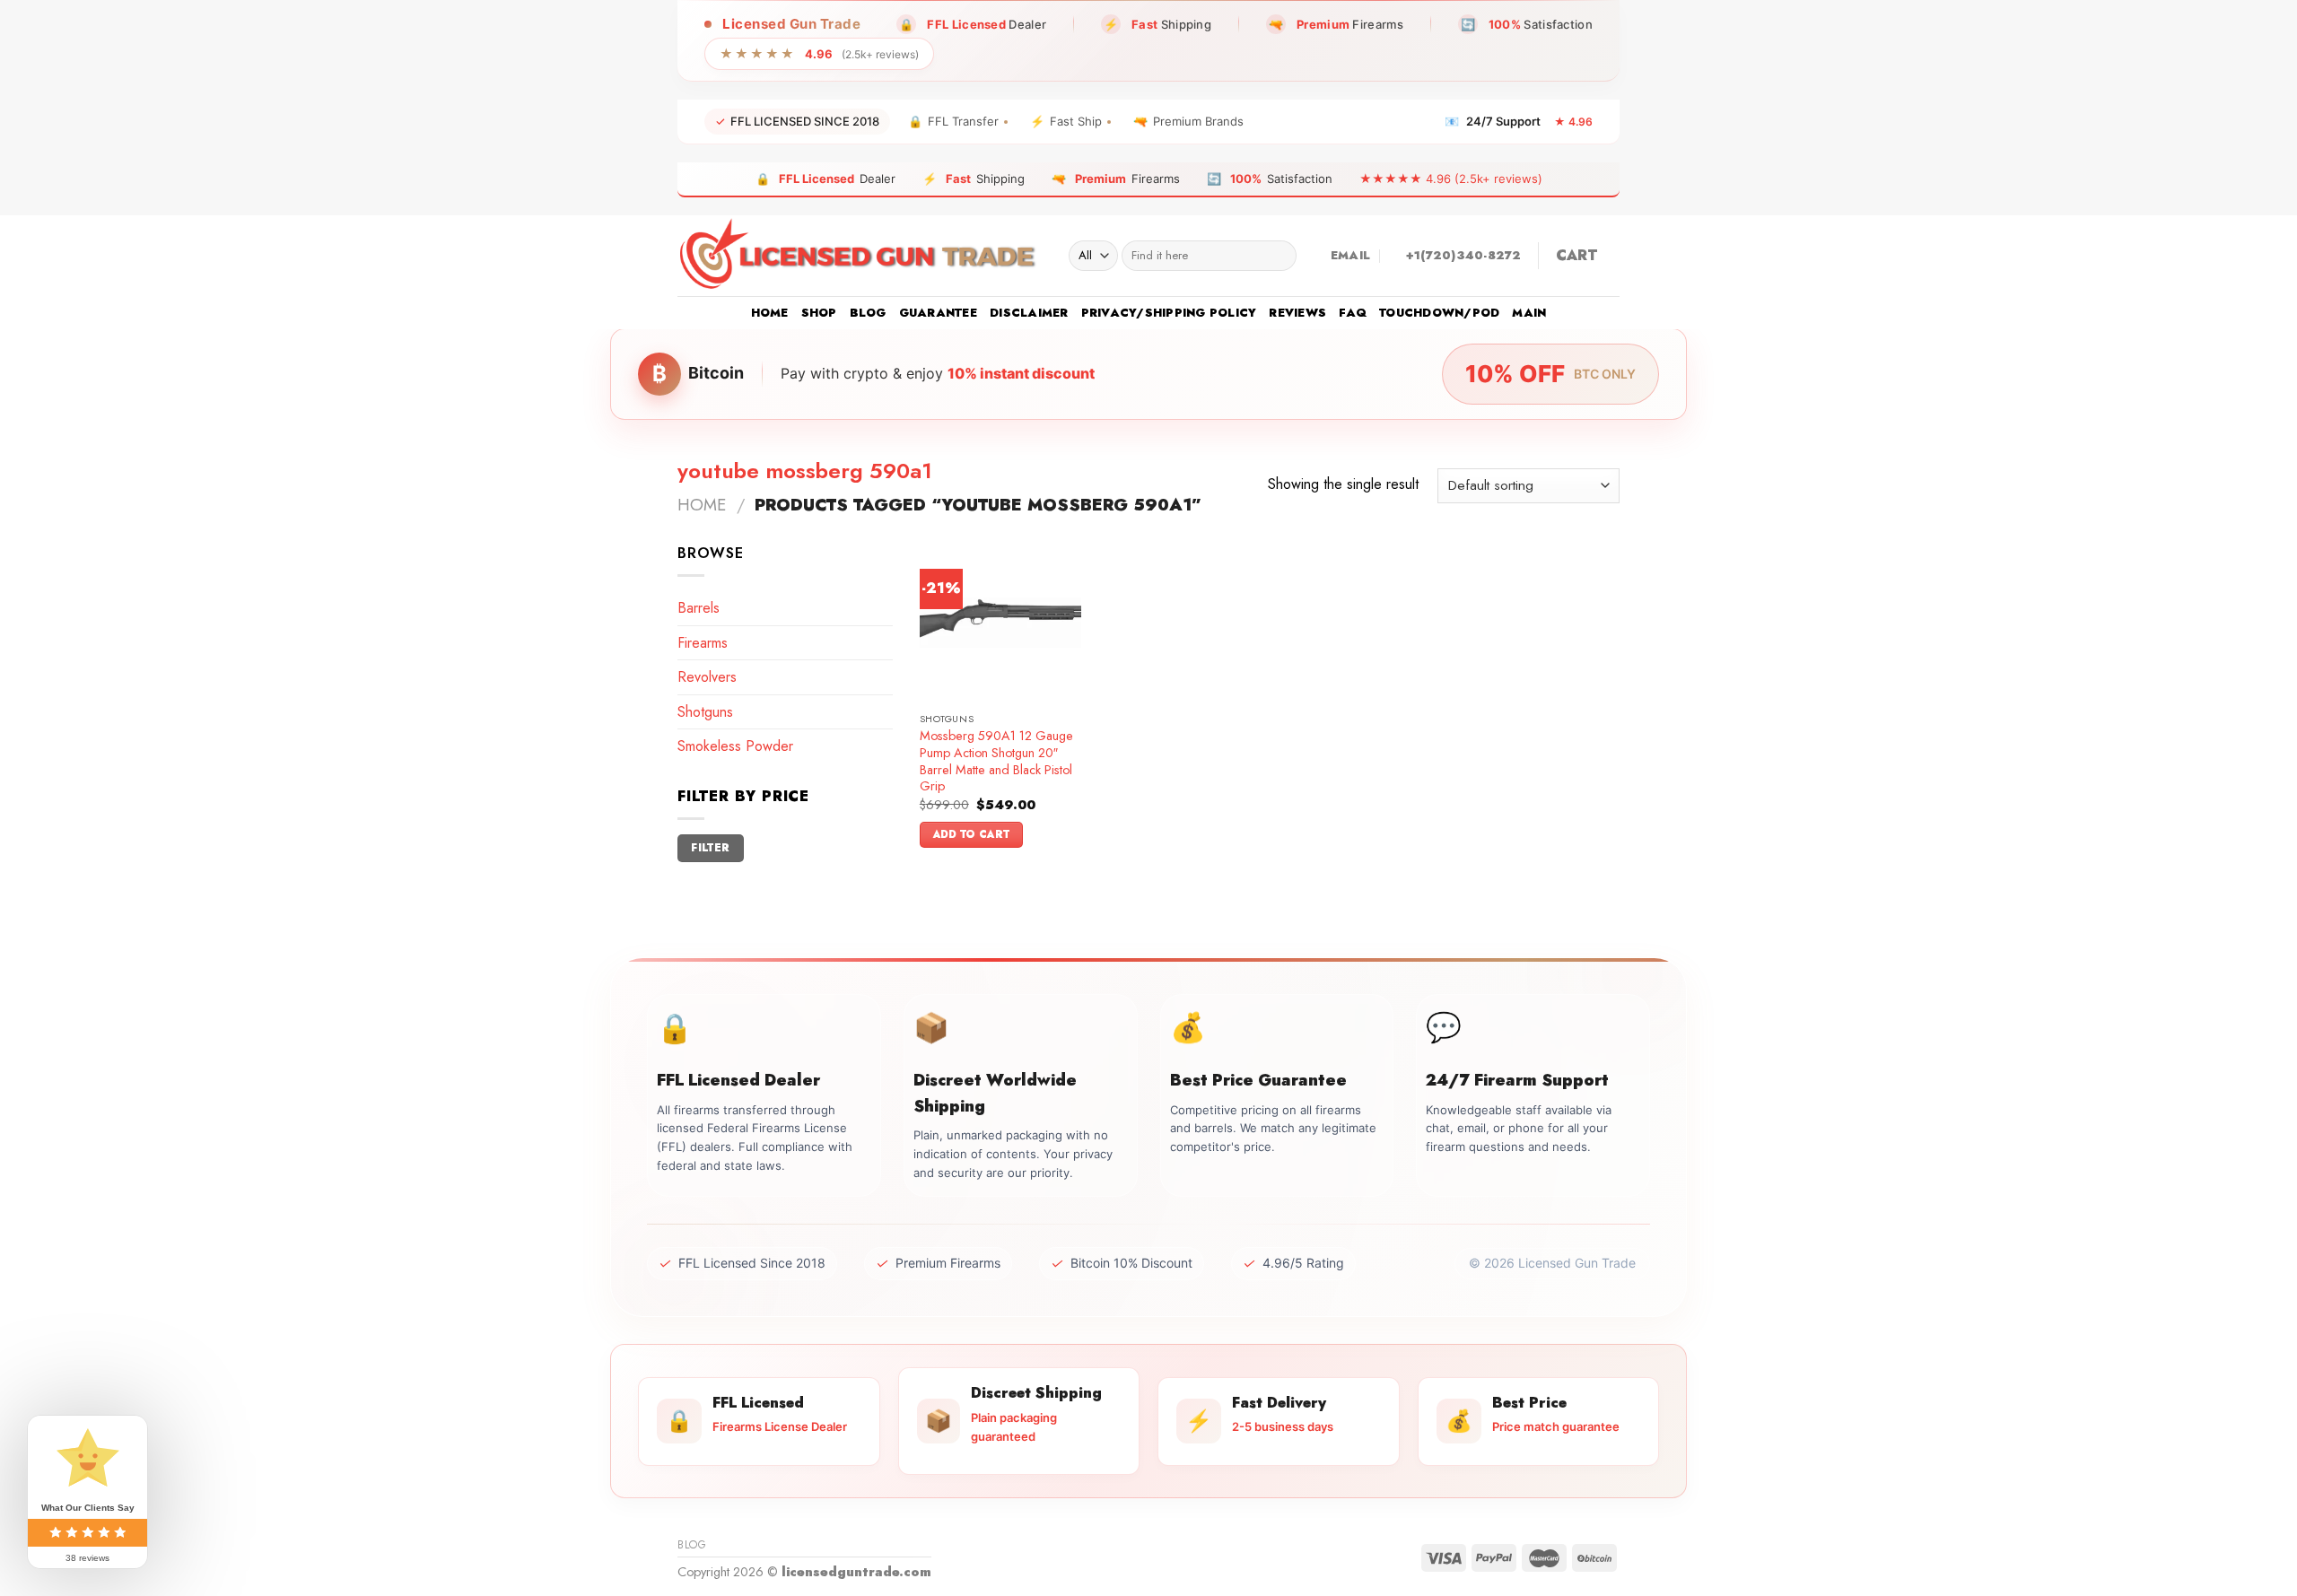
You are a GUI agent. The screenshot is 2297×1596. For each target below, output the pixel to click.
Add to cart (972, 834)
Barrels (699, 608)
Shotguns (705, 712)
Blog (868, 313)
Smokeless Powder (735, 746)
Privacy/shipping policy (1169, 313)
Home (770, 313)
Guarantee (938, 313)
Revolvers (707, 677)
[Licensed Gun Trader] (860, 256)
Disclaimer (1029, 313)
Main (1529, 313)
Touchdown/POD (1439, 313)
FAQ (1353, 313)
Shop (819, 313)
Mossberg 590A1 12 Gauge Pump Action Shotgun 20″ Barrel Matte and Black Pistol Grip (996, 761)
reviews (1297, 313)
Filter (710, 847)
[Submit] (1279, 256)
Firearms (703, 643)
